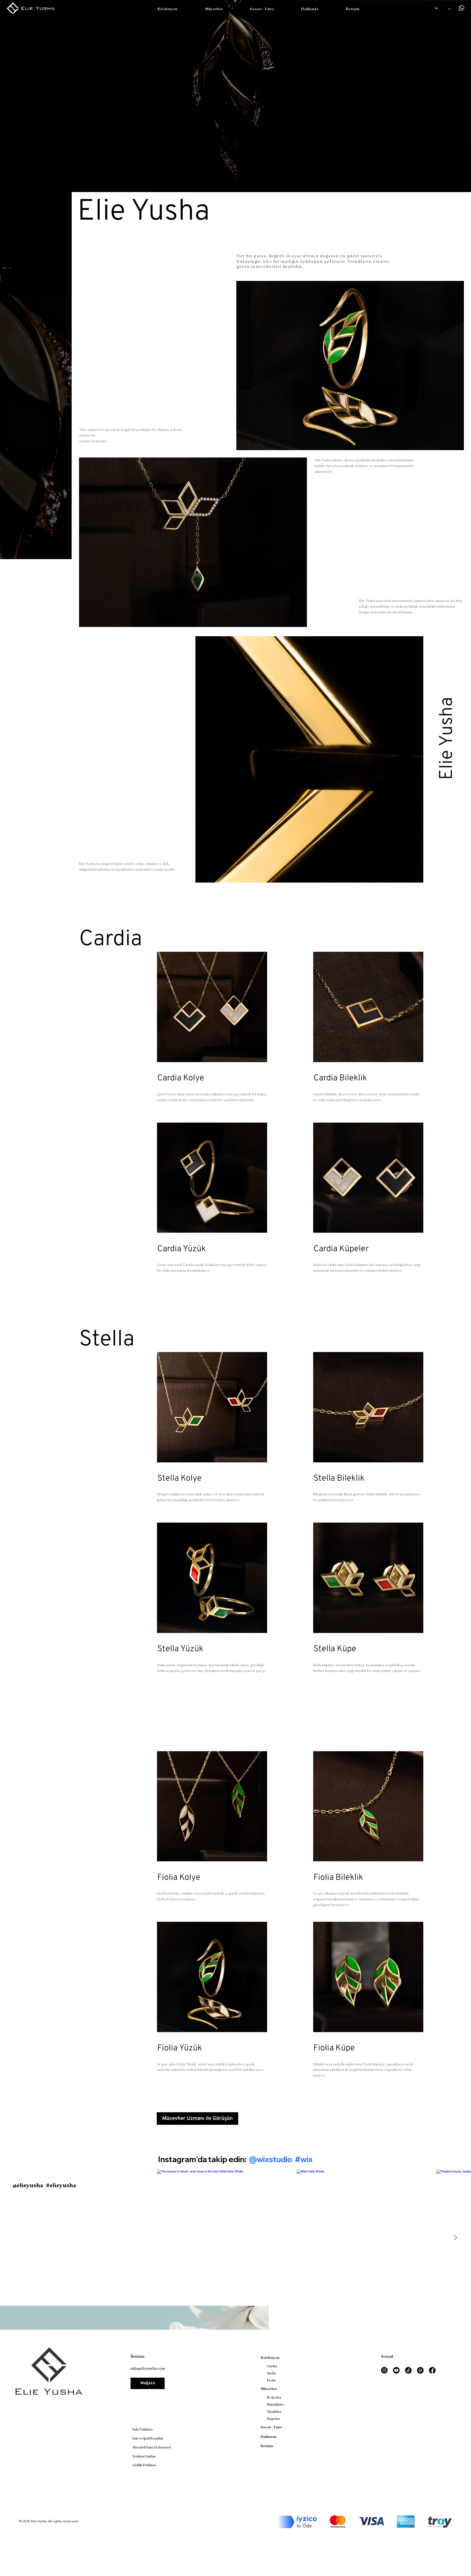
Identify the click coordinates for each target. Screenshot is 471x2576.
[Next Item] (455, 2238)
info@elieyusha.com (148, 2369)
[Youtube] (396, 2370)
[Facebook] (432, 2370)
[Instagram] (384, 2370)
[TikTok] (408, 2370)
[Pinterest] (420, 2370)
